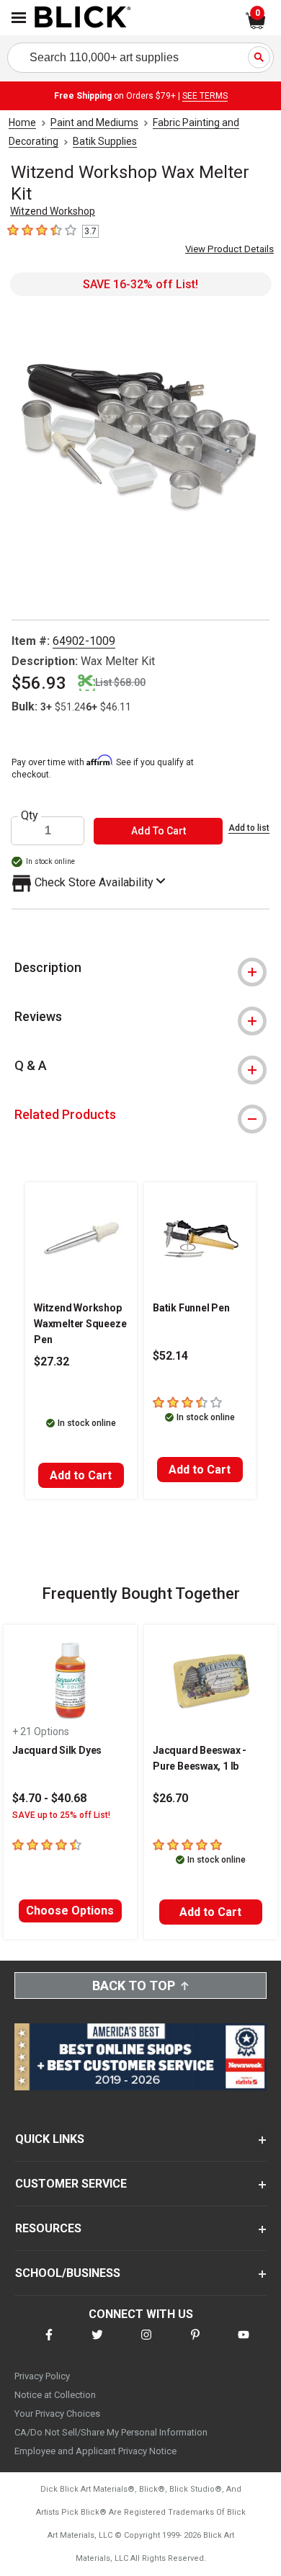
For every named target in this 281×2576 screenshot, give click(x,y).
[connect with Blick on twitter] (97, 2344)
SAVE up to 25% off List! (61, 1815)
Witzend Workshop (53, 211)
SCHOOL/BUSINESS (68, 2273)
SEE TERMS (205, 96)
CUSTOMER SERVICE (71, 2184)
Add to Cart (81, 1475)
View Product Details (229, 249)
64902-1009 (84, 641)
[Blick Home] (83, 18)
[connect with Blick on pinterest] (195, 2344)
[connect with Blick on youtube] (244, 2344)
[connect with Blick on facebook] (49, 2344)
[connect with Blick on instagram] (146, 2344)
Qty (30, 816)
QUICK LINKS (50, 2139)
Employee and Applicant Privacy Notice (95, 2451)
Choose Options (70, 1911)
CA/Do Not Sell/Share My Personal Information (111, 2432)
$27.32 (52, 1361)
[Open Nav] (19, 18)
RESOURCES (48, 2228)
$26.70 (170, 1798)
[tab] (140, 968)
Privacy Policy (42, 2376)
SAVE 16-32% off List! (140, 284)
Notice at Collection (55, 2395)
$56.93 (39, 683)
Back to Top (134, 1986)
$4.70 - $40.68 (49, 1798)
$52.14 (170, 1356)
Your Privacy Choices (57, 2414)
